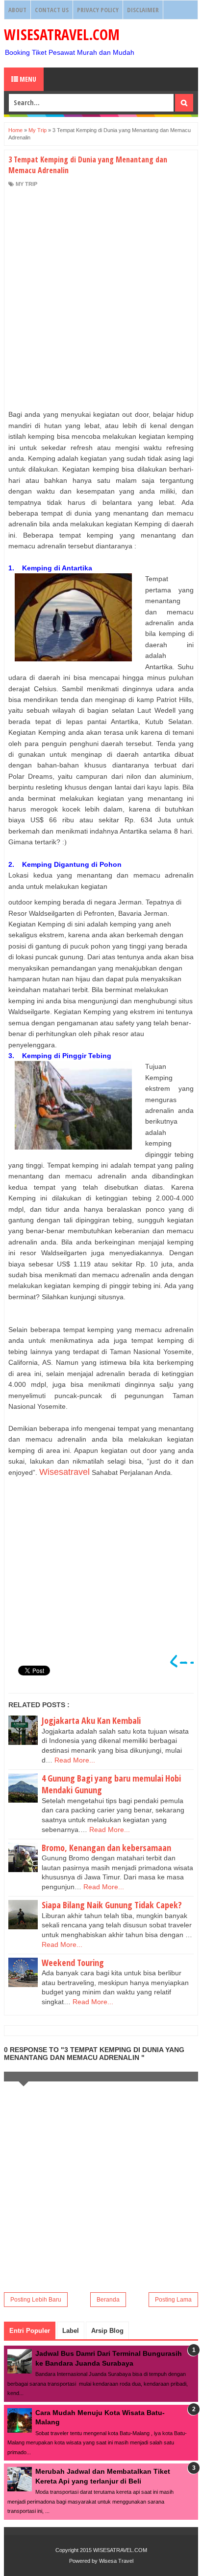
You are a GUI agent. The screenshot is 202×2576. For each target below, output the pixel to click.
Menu (27, 79)
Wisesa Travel (116, 2561)
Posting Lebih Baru (36, 2300)
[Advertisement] (101, 298)
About (17, 10)
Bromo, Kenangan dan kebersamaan (106, 1848)
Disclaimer (143, 10)
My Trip (26, 184)
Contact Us (52, 10)
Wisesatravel (64, 1472)
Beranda (108, 2300)
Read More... (75, 1760)
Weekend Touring (73, 1963)
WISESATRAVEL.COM (62, 34)
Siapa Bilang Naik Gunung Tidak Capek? (112, 1905)
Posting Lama (173, 2300)
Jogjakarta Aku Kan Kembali (91, 1720)
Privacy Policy (98, 10)
